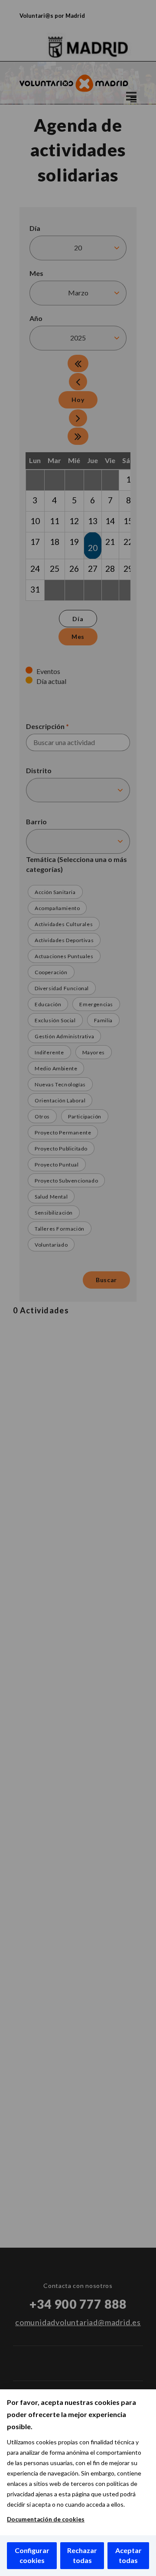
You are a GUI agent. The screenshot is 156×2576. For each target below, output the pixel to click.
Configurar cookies (32, 2555)
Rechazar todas (82, 2555)
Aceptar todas (128, 2555)
